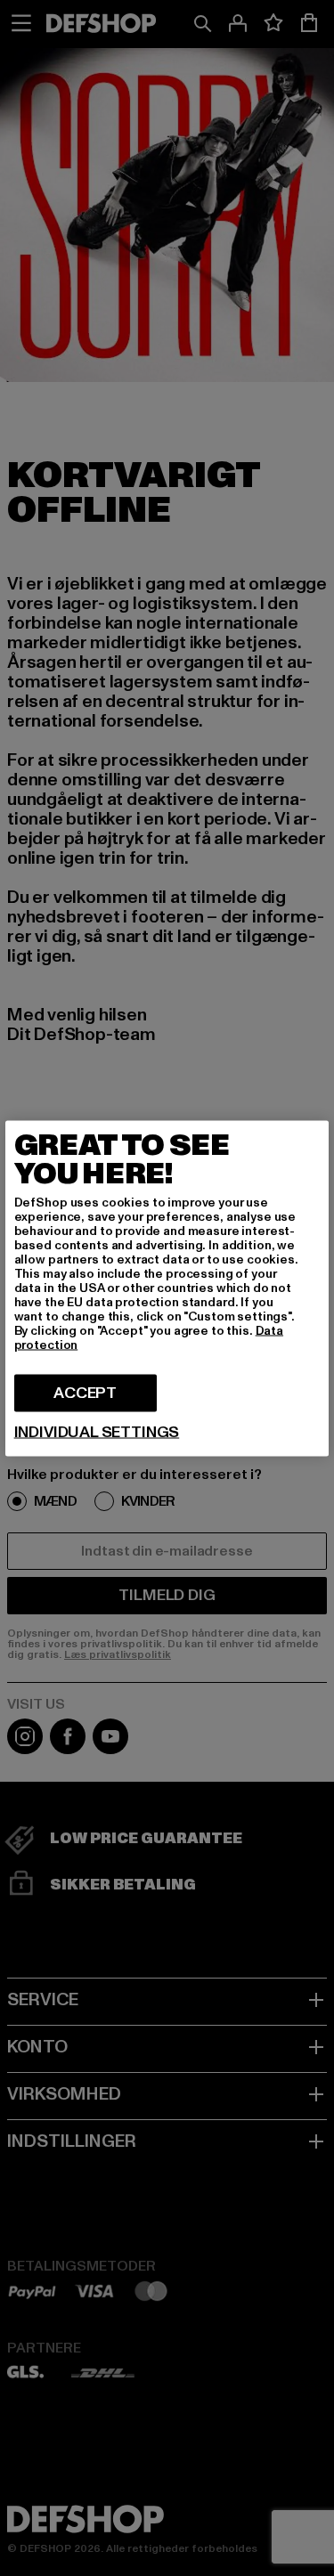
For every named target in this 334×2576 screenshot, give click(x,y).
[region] (167, 1288)
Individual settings (97, 1432)
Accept (85, 1392)
